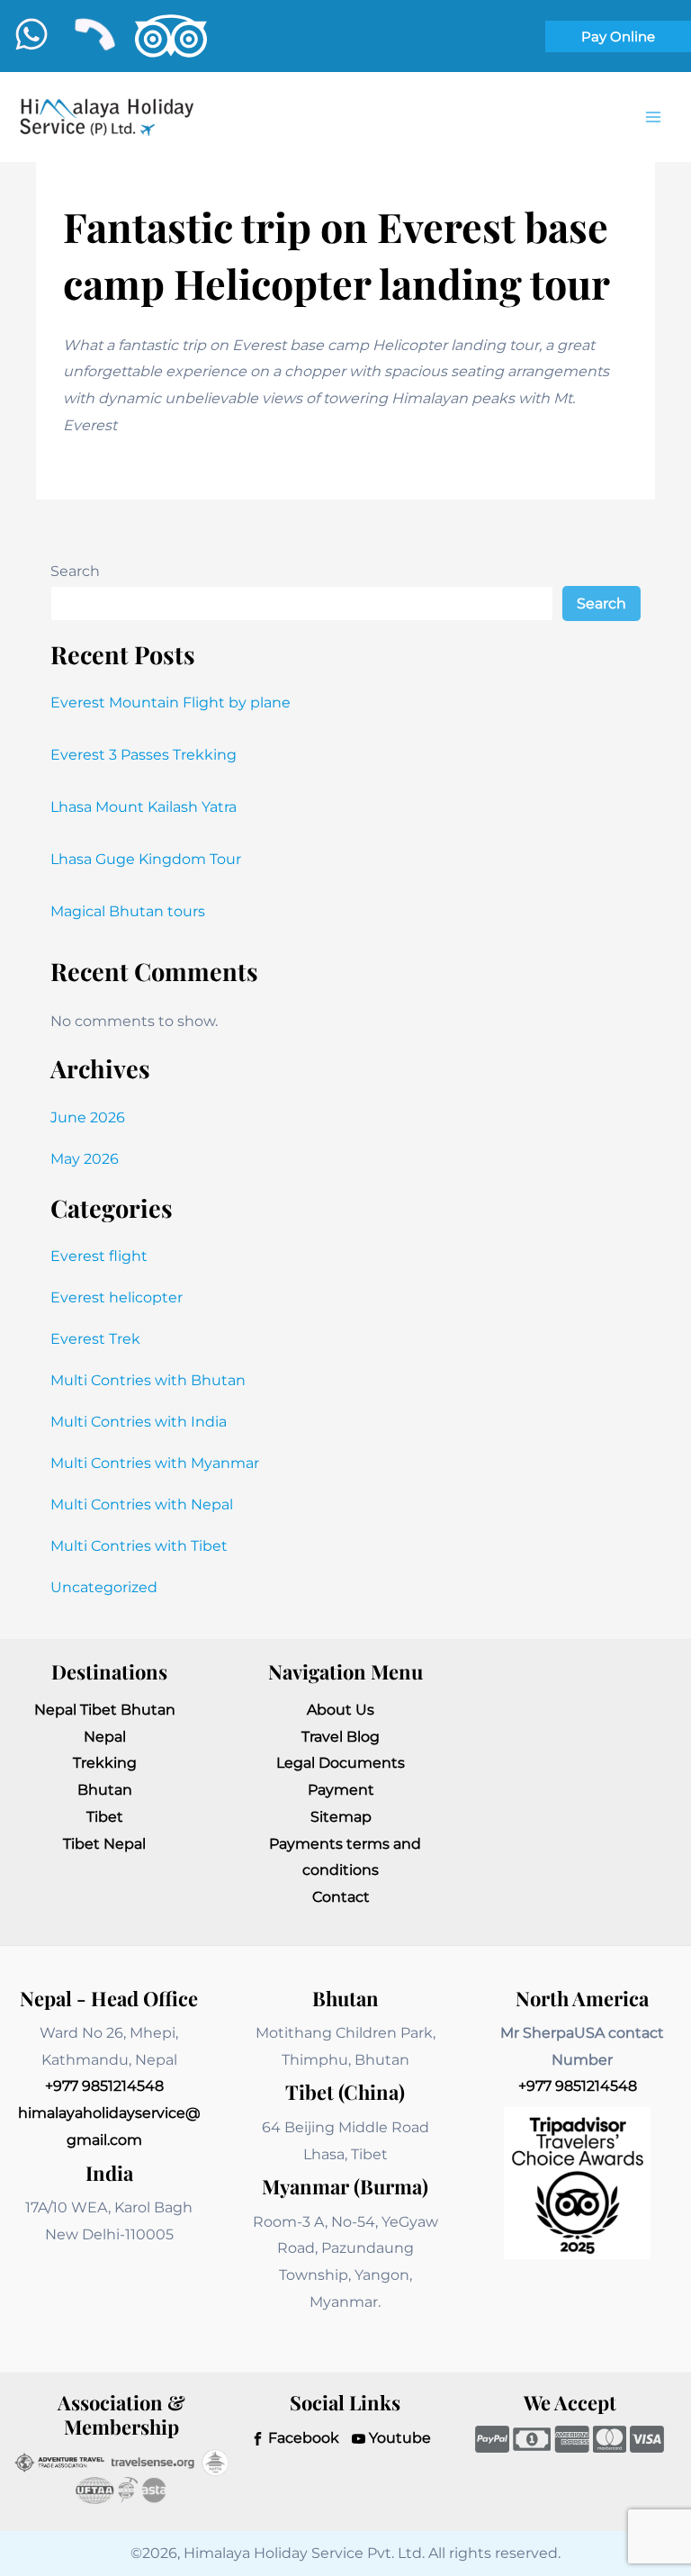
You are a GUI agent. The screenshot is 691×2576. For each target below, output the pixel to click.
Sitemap (341, 1817)
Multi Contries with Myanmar (155, 1463)
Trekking (105, 1763)
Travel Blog (341, 1737)
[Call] (94, 34)
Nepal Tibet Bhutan (105, 1710)
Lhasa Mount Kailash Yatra (144, 807)
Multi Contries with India (139, 1422)
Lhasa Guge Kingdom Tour (146, 859)
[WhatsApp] (31, 34)
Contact (341, 1897)
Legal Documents (341, 1763)
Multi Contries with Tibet (139, 1546)
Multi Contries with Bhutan (148, 1380)
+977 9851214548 (104, 2086)
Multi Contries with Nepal (142, 1504)
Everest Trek (95, 1339)
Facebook (302, 2438)
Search (75, 571)
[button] (618, 36)
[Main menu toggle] (653, 117)
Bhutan (105, 1790)
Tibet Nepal (104, 1844)
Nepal (105, 1737)
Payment (341, 1790)
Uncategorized (104, 1587)
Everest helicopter (117, 1297)
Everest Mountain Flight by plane (171, 703)
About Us (341, 1710)
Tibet (105, 1817)
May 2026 (85, 1159)
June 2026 (88, 1117)
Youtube (398, 2438)
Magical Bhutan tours (128, 911)
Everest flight (99, 1256)
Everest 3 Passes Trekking (144, 755)
